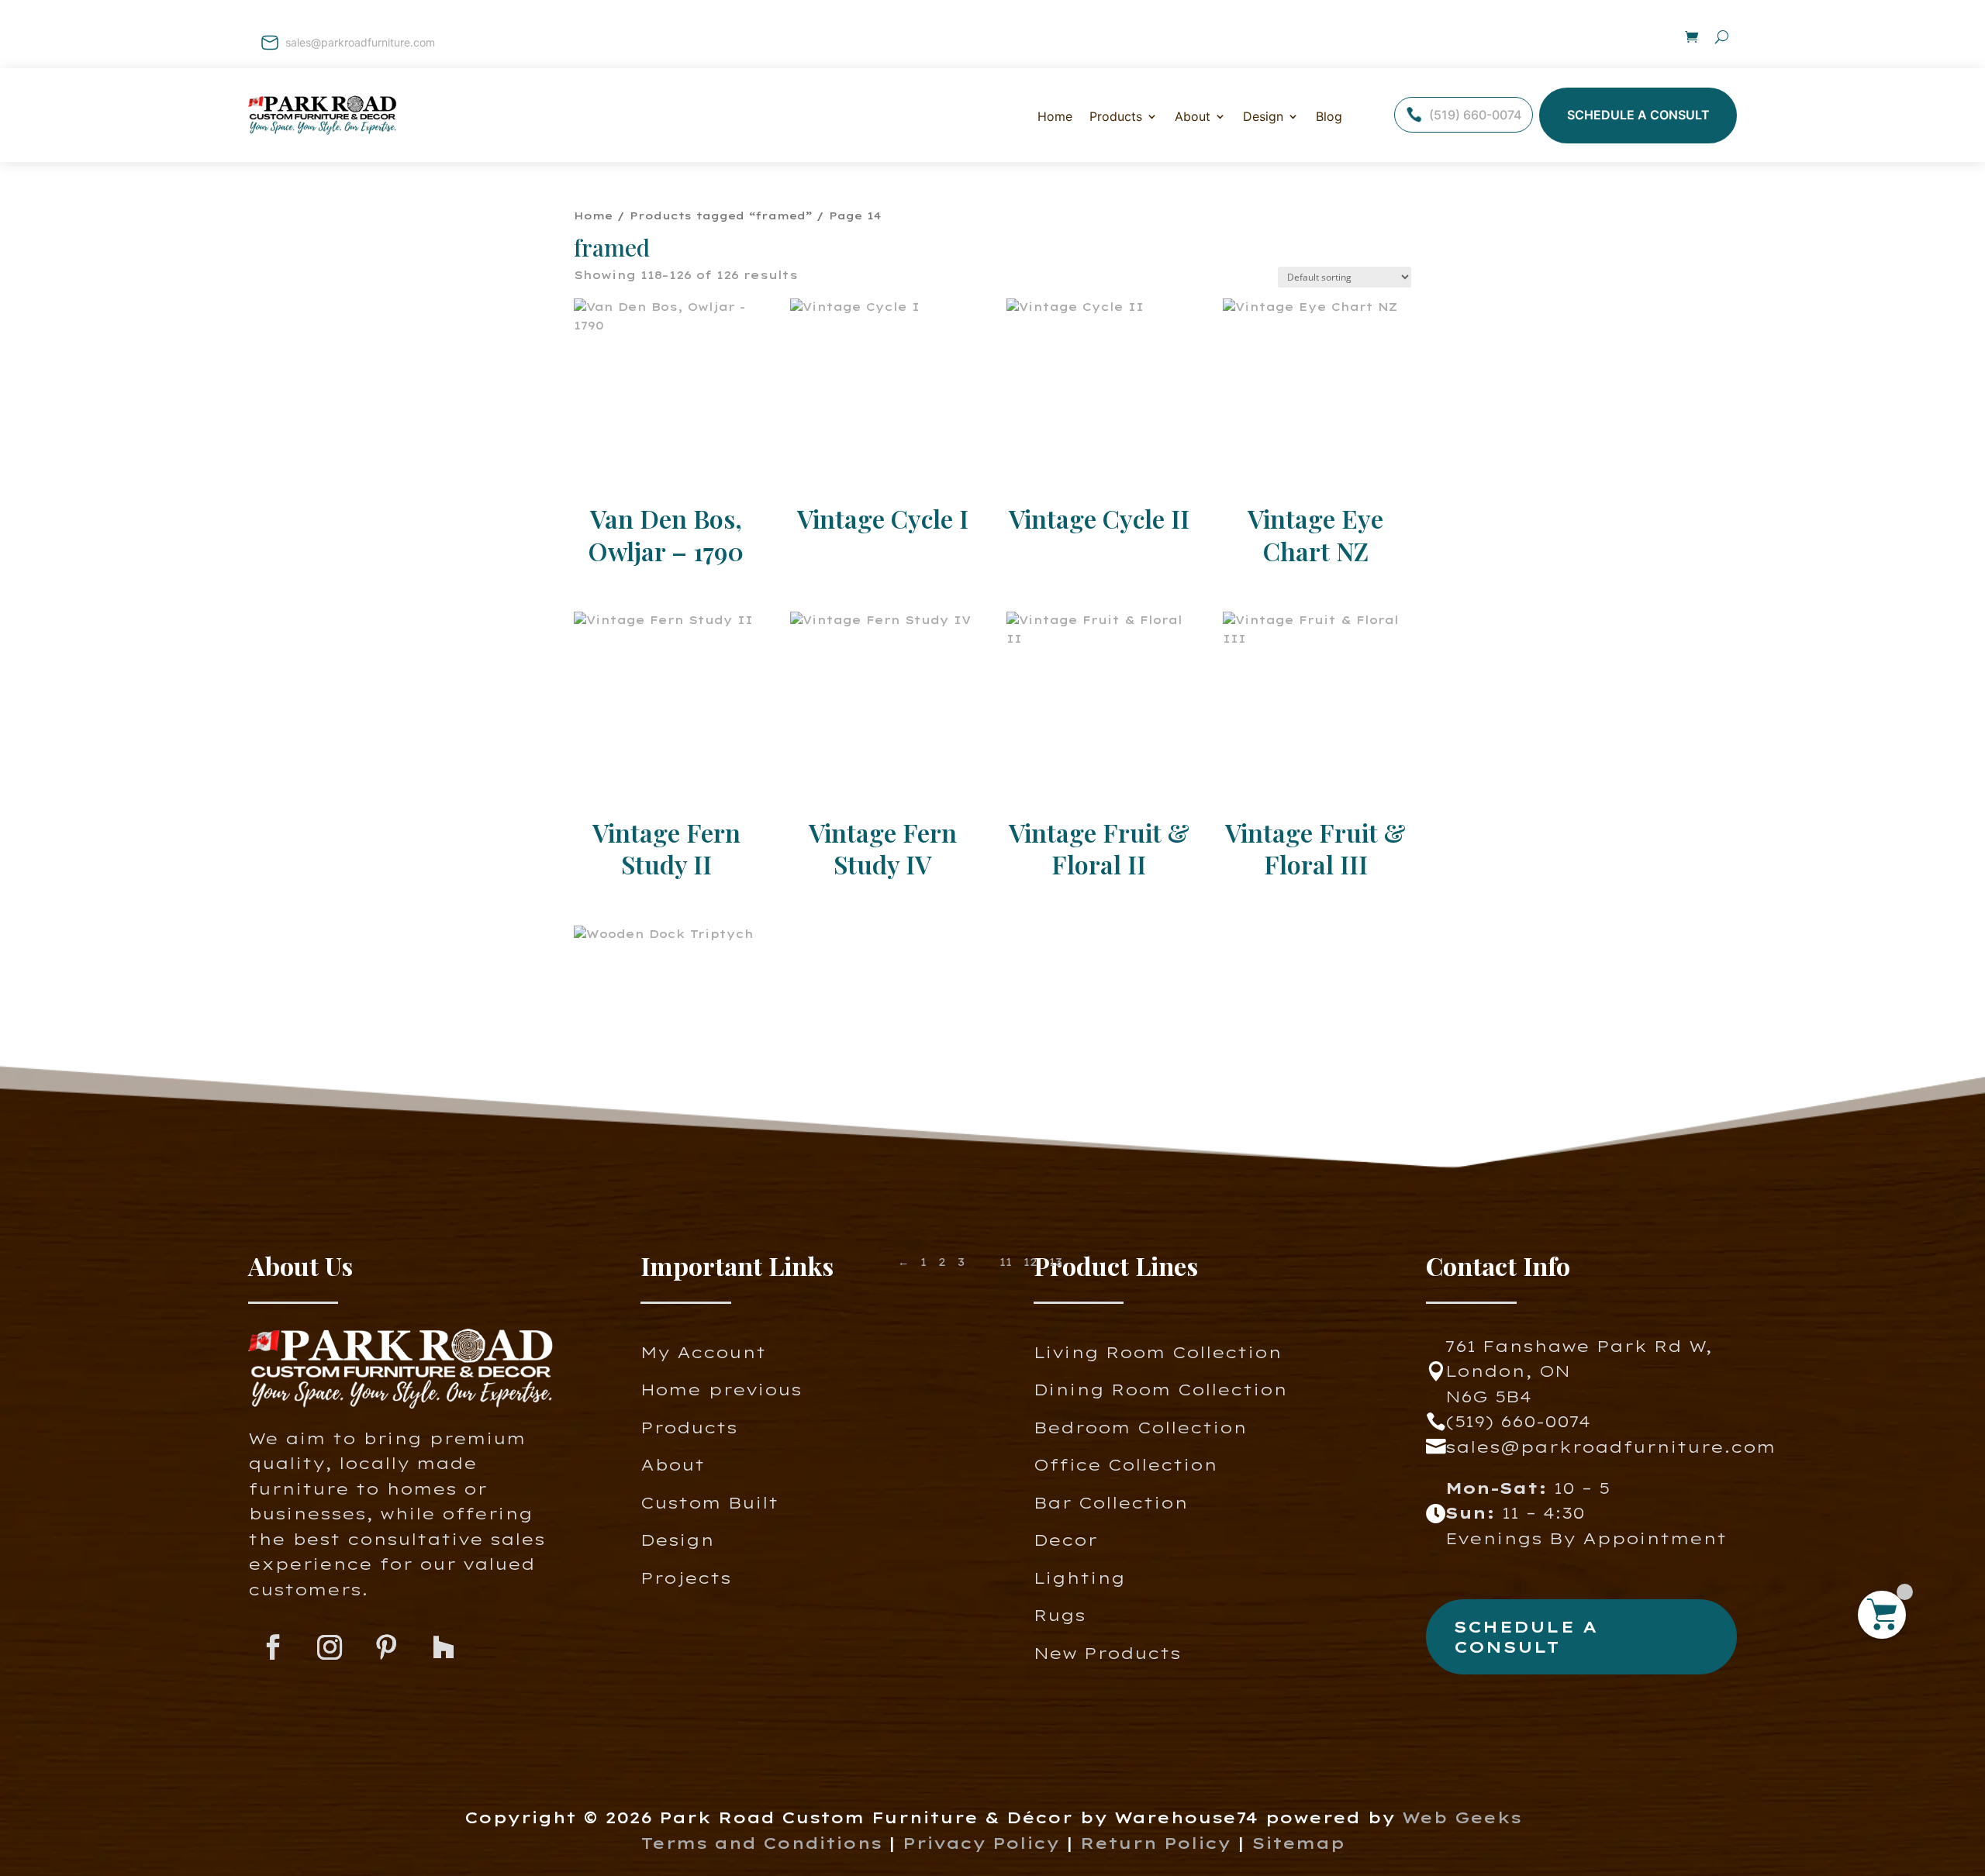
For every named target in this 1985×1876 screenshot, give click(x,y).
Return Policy (1159, 1843)
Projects (686, 1578)
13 (1056, 1262)
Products (689, 1428)
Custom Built (709, 1503)
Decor (1065, 1540)
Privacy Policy (981, 1843)
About (1193, 116)
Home (1055, 116)
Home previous (721, 1390)
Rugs (1060, 1615)
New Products (1107, 1653)
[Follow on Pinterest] (387, 1648)
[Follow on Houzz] (443, 1648)
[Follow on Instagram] (330, 1648)
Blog (1329, 116)
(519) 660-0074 (1475, 115)
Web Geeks (1462, 1817)
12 (1030, 1262)
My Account (703, 1352)
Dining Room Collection (1160, 1390)
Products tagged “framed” (721, 216)
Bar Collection (1111, 1503)
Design (1263, 116)
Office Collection (1125, 1465)
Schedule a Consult (1638, 115)
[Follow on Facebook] (273, 1648)
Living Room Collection (1158, 1352)
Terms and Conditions (761, 1843)
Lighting (1079, 1578)
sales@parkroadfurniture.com (360, 42)
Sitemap (1298, 1843)
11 (1006, 1262)
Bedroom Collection (1140, 1428)
